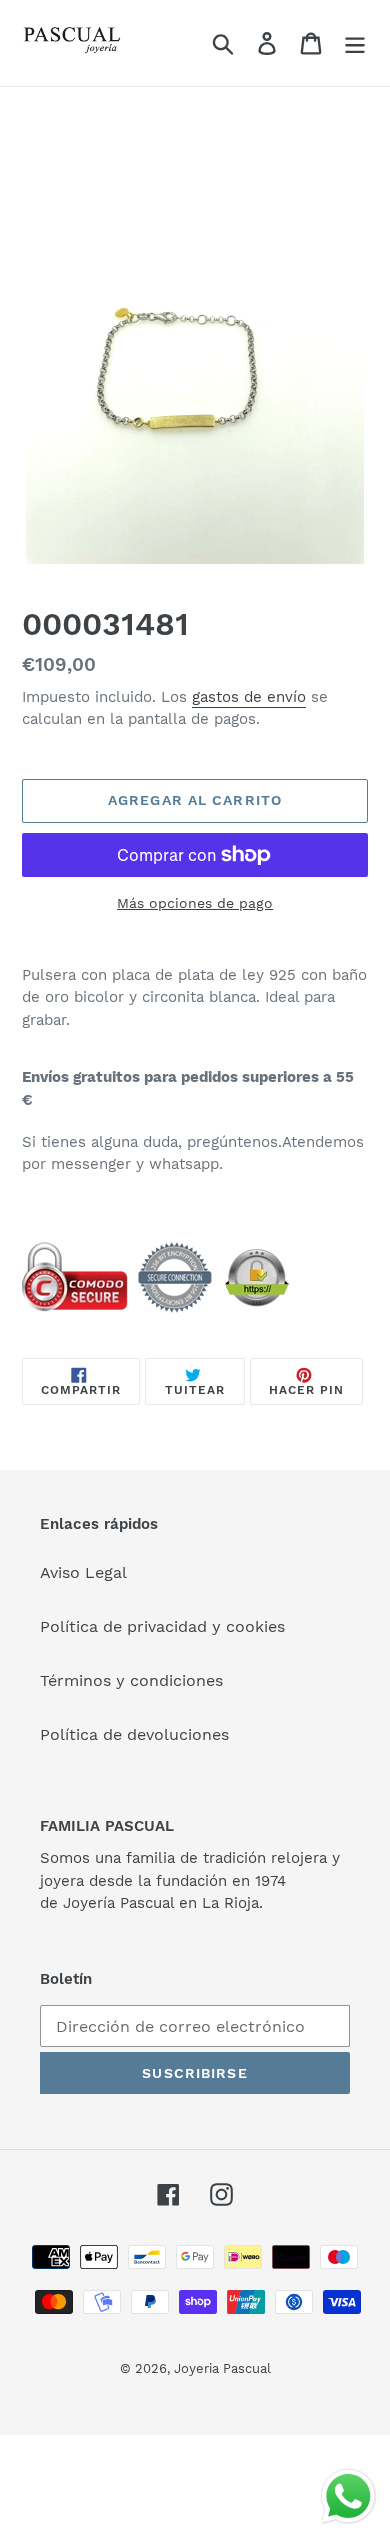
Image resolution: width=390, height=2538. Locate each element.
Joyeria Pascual (222, 2368)
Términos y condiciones (131, 1680)
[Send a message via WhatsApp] (348, 2496)
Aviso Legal (83, 1572)
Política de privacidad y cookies (162, 1626)
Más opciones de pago (195, 903)
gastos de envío (249, 697)
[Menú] (355, 43)
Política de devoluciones (134, 1734)
